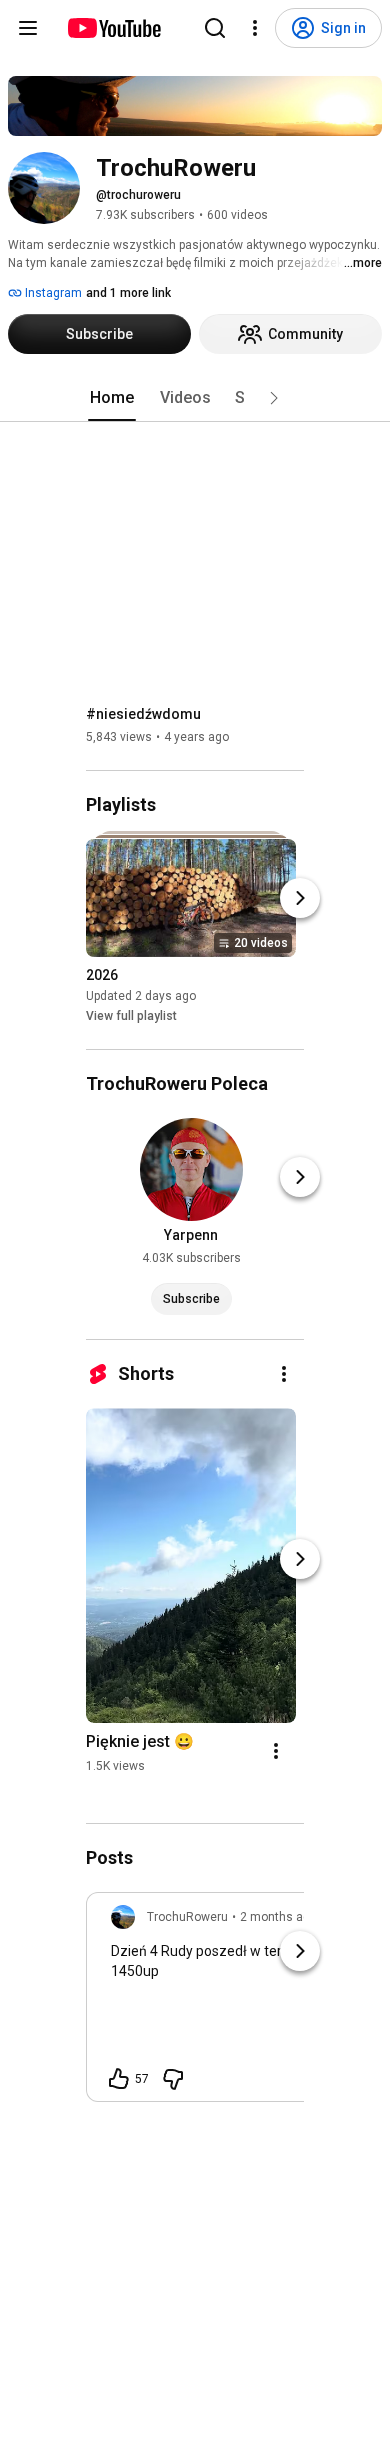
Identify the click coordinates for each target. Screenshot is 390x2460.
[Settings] (255, 28)
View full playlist (131, 1016)
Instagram (52, 293)
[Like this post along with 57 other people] (119, 2079)
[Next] (300, 898)
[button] (274, 398)
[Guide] (28, 28)
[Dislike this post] (173, 2079)
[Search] (215, 28)
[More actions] (284, 1374)
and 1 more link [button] (128, 293)
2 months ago (278, 1917)
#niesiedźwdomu (143, 714)
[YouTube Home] (113, 28)
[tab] (112, 398)
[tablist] (195, 398)
